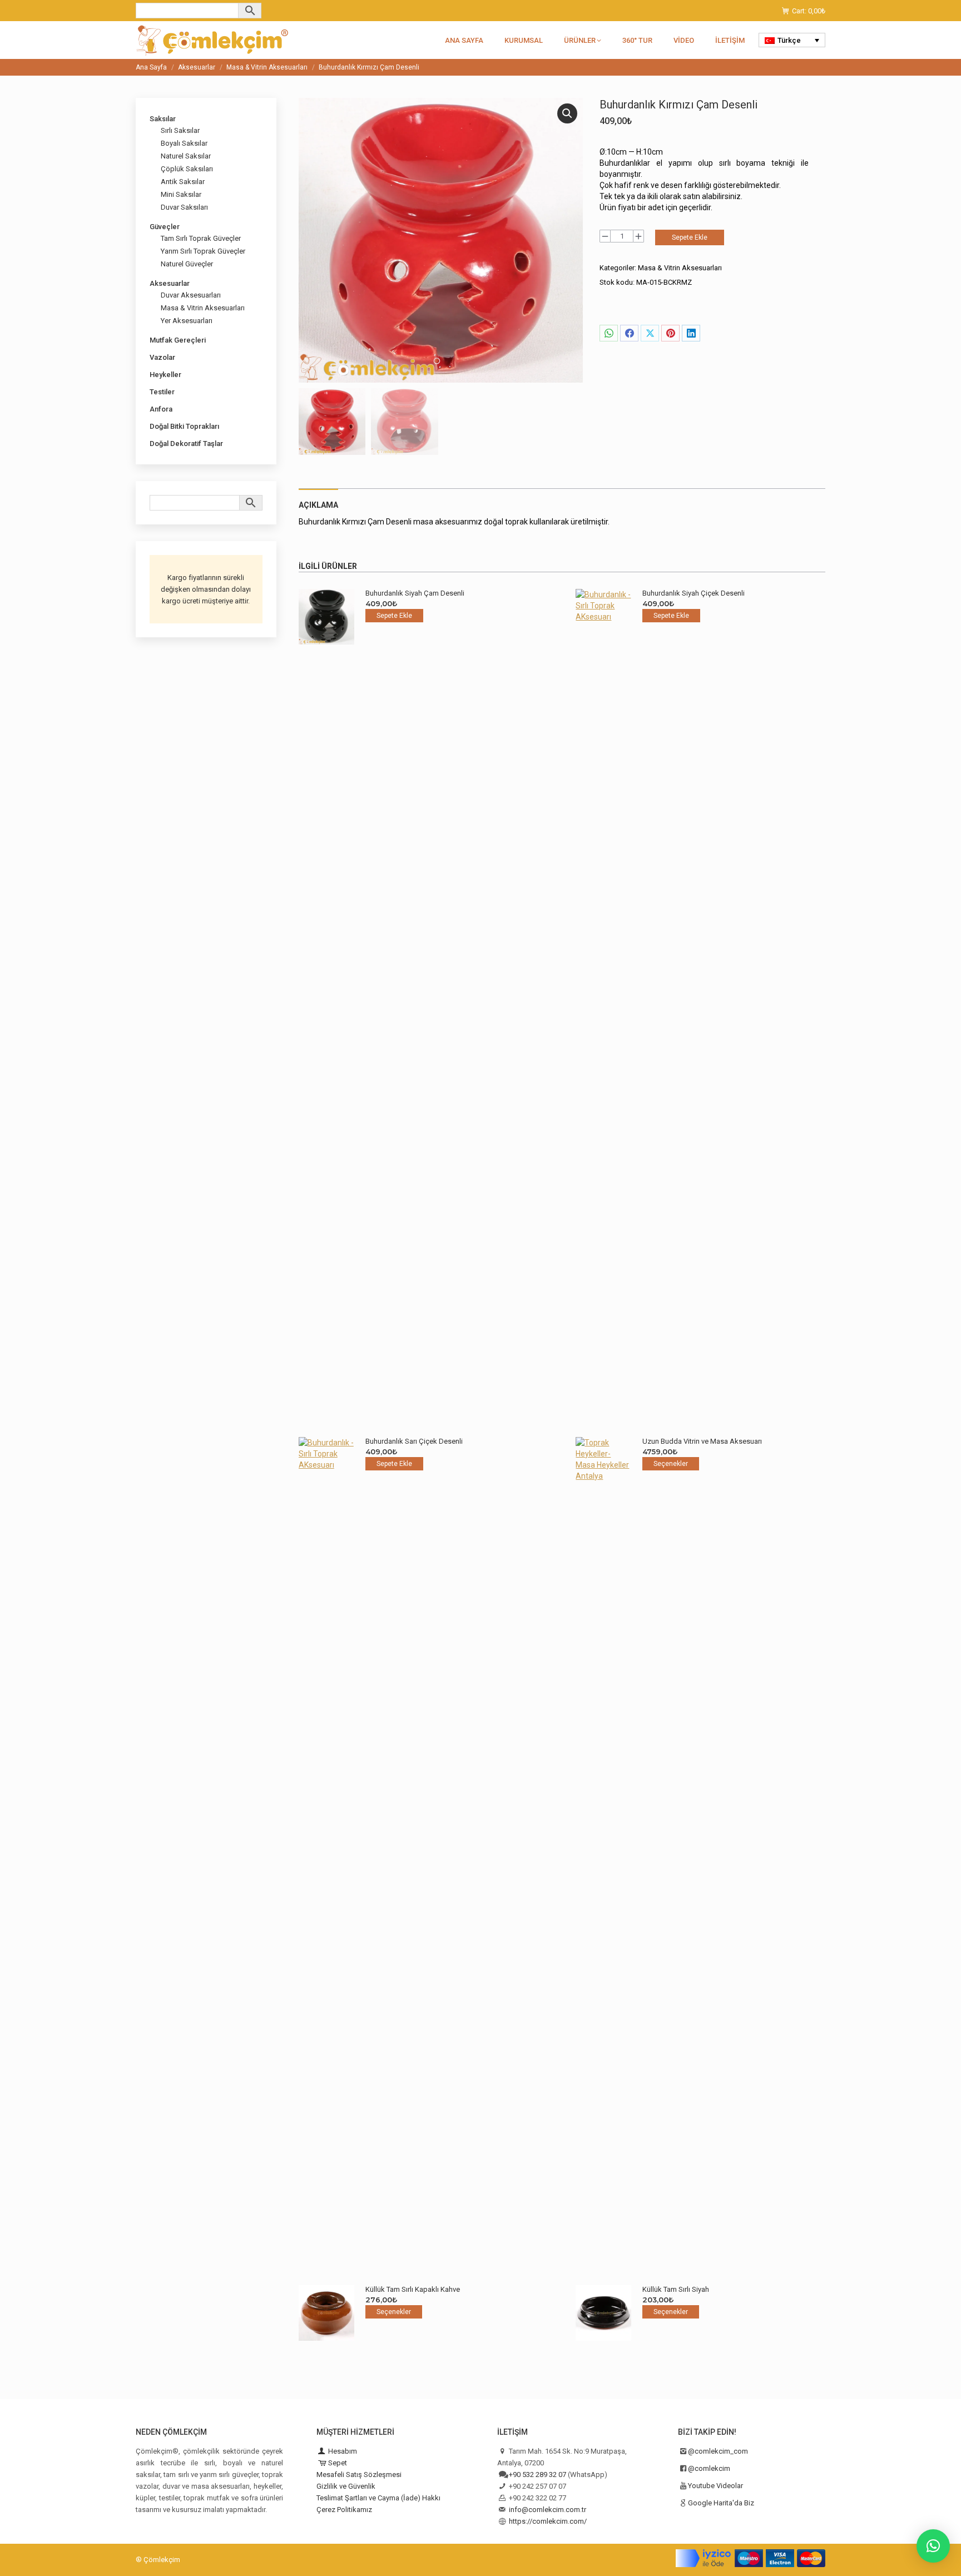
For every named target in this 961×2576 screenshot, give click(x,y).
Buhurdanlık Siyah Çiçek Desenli (693, 593)
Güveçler (165, 227)
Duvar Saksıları (184, 207)
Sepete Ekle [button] (394, 616)
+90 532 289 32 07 (538, 2475)
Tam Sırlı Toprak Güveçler (201, 238)
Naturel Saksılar (186, 156)
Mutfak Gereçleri (178, 340)
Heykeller (165, 375)
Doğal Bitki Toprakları (184, 426)
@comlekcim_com (718, 2451)
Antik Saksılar (183, 182)
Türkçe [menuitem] (789, 40)
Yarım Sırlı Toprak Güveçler (203, 251)
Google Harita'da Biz (721, 2503)
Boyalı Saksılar (184, 143)
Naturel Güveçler (187, 264)
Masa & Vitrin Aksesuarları (680, 268)
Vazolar (162, 357)
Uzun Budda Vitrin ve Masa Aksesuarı (702, 1441)
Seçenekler (671, 1464)
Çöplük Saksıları (187, 169)
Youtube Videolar (715, 2486)
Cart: (809, 11)
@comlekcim (709, 2468)
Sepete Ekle (690, 237)
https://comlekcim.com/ (548, 2521)
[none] (792, 40)
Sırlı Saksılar (180, 130)
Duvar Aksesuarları (191, 295)
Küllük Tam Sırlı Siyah (676, 2289)
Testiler (162, 392)
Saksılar (163, 119)
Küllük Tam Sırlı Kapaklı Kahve (413, 2289)
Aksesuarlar (170, 283)
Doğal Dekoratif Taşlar (186, 444)
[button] (567, 113)
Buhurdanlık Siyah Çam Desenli (415, 593)
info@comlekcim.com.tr (548, 2510)
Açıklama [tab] (318, 505)
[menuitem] (792, 40)
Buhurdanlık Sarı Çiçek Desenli (414, 1441)
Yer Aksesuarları (187, 321)
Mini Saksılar (181, 194)
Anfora (161, 409)
